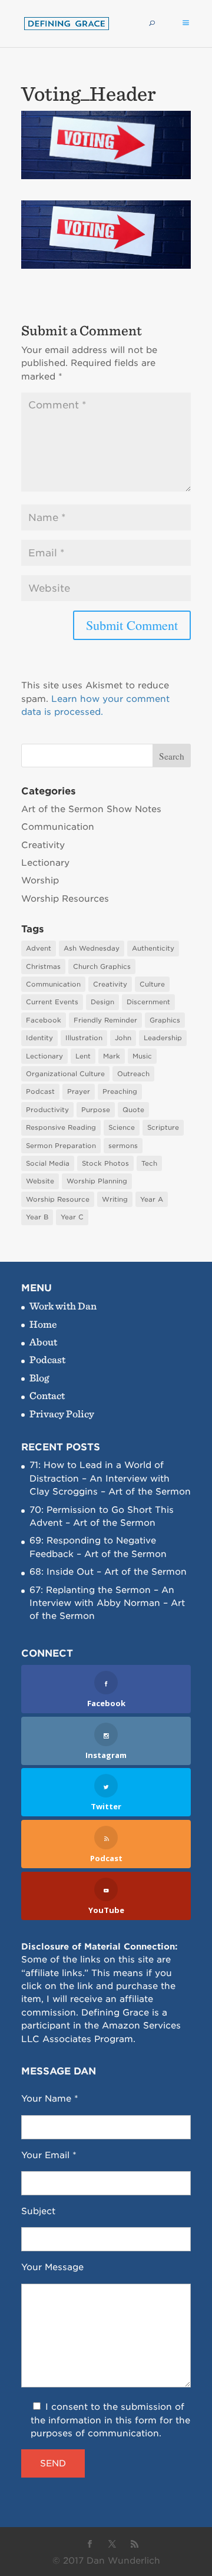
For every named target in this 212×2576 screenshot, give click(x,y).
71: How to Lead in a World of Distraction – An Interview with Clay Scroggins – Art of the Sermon (110, 1478)
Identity (39, 1038)
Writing (115, 1199)
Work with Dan (63, 1306)
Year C (72, 1217)
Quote (133, 1110)
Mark (112, 1056)
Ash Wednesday (92, 948)
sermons (123, 1146)
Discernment (148, 1002)
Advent (39, 948)
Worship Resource (58, 1199)
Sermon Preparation (61, 1146)
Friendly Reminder (105, 1020)
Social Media (48, 1163)
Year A (152, 1199)
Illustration (84, 1038)
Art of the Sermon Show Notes (91, 809)
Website (40, 1181)
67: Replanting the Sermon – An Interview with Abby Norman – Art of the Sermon (107, 1603)
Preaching (120, 1091)
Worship (40, 880)
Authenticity (153, 948)
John (123, 1038)
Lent (83, 1056)
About (43, 1342)
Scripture (163, 1127)
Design (102, 1002)
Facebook (44, 1020)
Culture (152, 984)
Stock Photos (105, 1163)
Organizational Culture (65, 1074)
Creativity (43, 845)
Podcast (40, 1091)
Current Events (52, 1002)
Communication (58, 827)
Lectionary (45, 863)
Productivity (47, 1110)
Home (43, 1324)
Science (122, 1127)
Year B (37, 1217)
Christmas (43, 967)
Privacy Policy (62, 1414)
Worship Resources (65, 899)
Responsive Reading (61, 1127)
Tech (149, 1163)
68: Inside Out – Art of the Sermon (108, 1572)
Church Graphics (102, 967)
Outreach (133, 1074)
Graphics (165, 1020)
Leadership (163, 1038)
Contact (47, 1395)
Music (142, 1056)
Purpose (96, 1110)
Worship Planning (97, 1181)
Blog (39, 1378)
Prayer (79, 1091)
